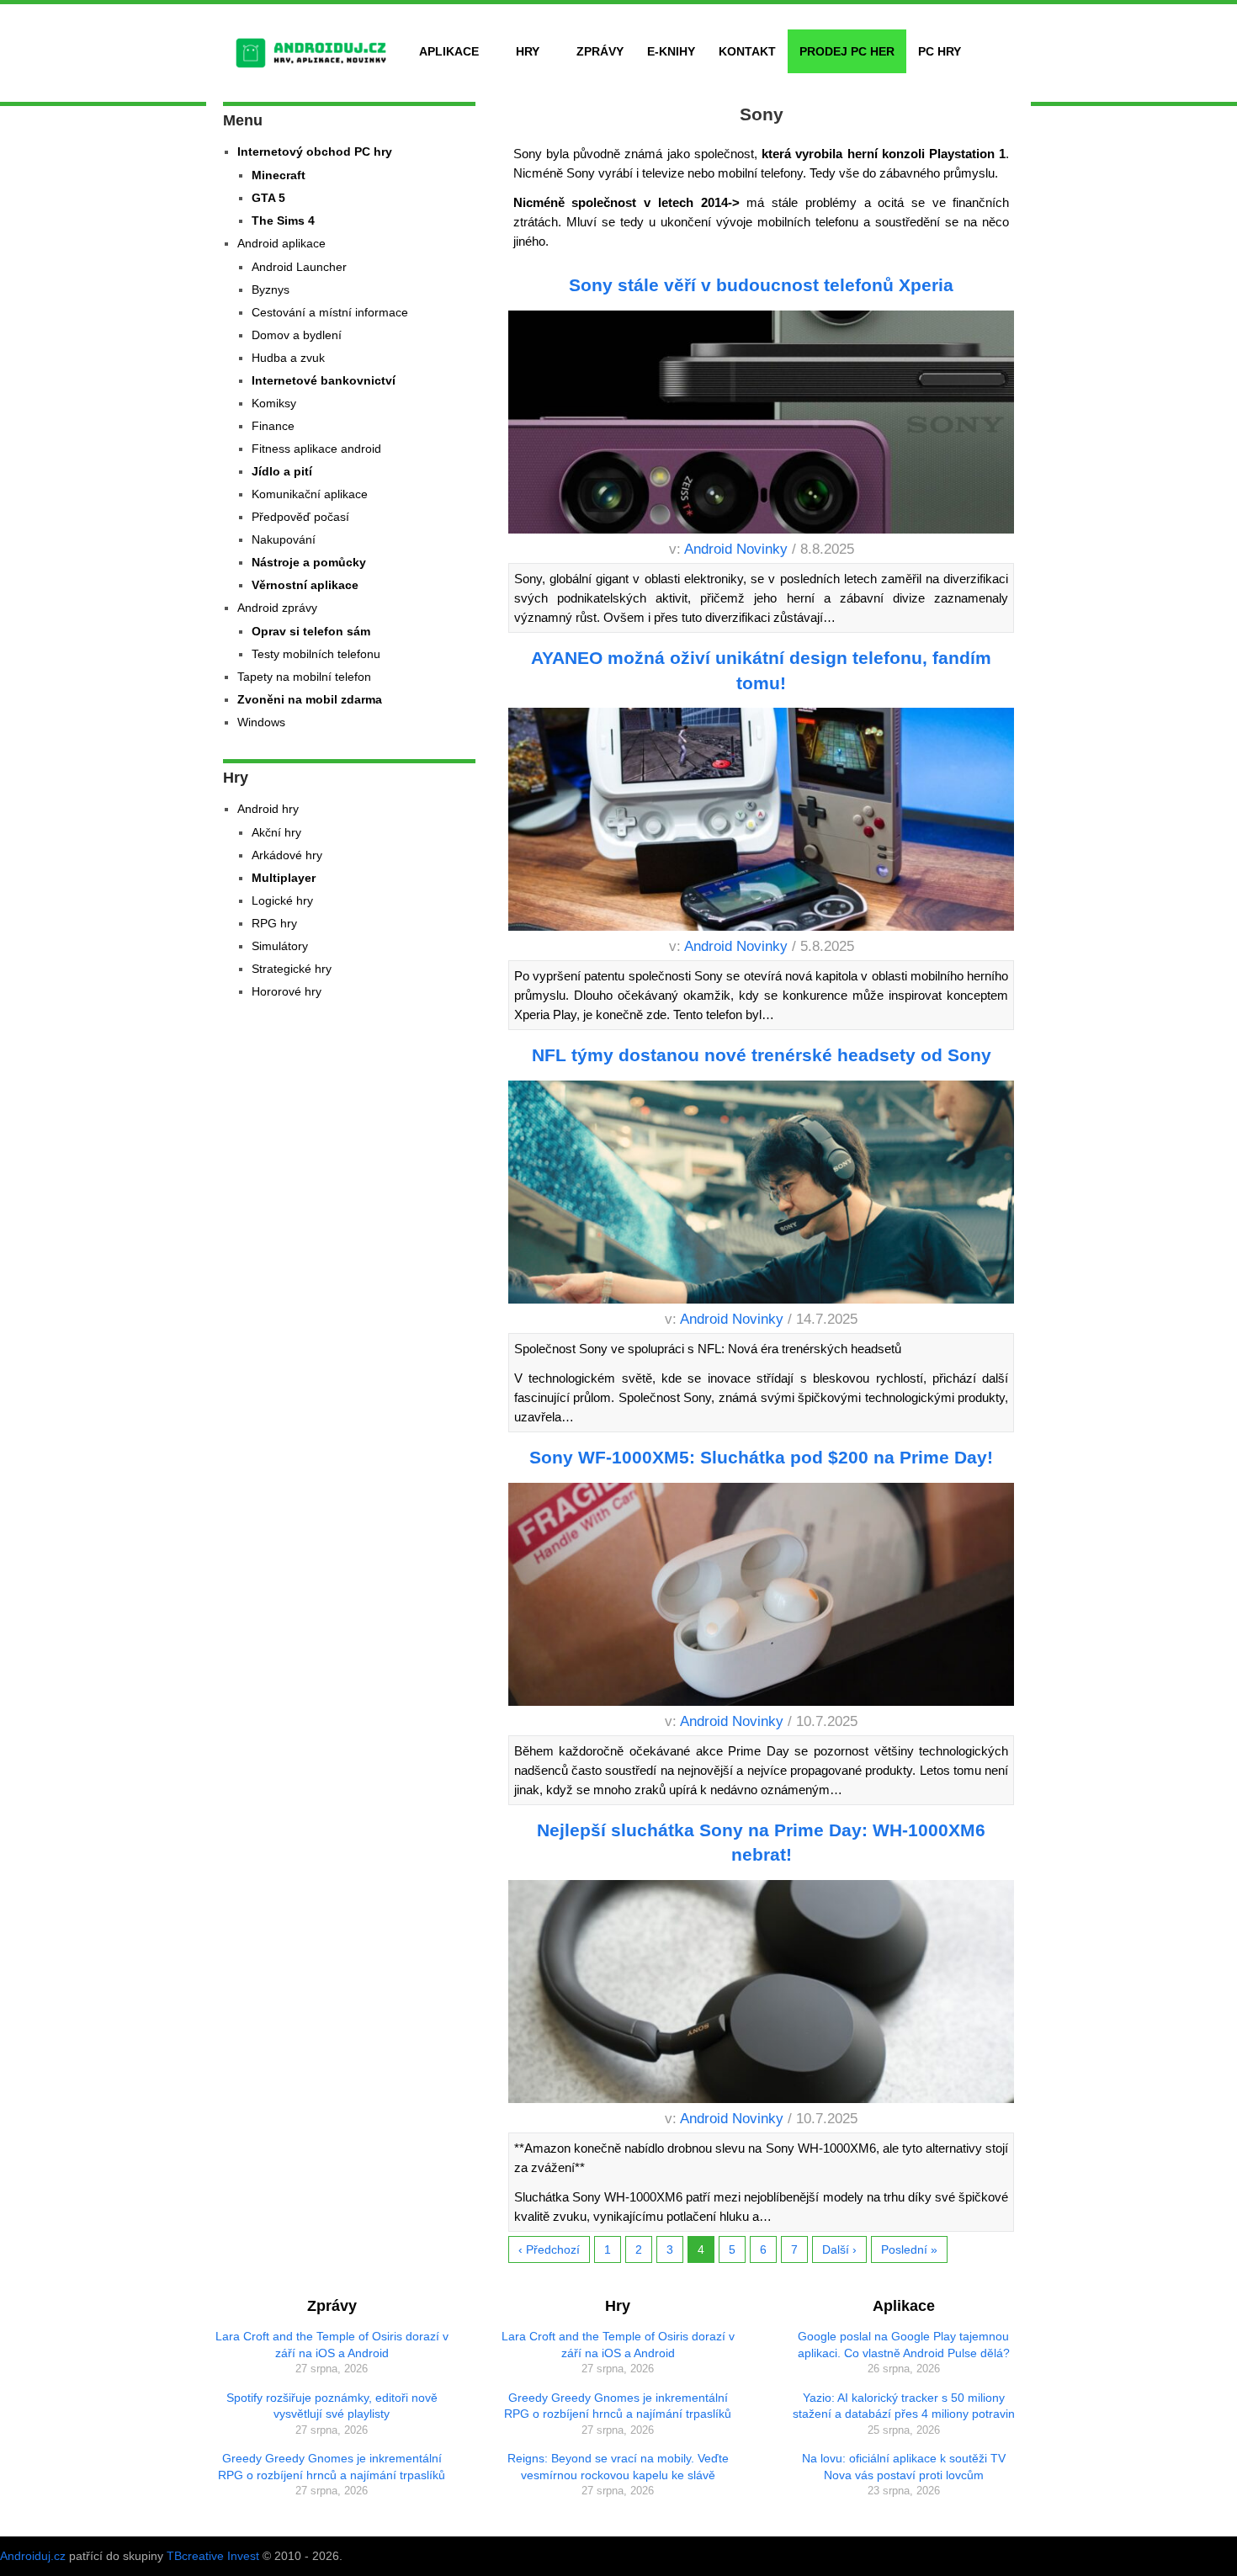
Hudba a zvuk (288, 358)
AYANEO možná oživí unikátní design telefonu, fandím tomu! (761, 670)
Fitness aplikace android (316, 449)
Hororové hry (287, 991)
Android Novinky (736, 549)
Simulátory (280, 946)
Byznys (271, 289)
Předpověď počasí (300, 517)
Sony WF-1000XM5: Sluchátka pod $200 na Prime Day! (761, 1457)
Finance (273, 426)
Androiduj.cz (33, 2556)
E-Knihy (671, 51)
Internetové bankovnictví (324, 380)
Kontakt (747, 51)
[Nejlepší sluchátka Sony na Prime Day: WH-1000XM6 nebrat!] (762, 1994)
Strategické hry (292, 969)
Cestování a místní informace (330, 312)
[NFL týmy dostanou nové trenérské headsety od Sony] (762, 1195)
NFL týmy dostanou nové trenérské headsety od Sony (762, 1055)
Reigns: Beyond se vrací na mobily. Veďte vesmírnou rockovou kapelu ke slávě (618, 2467)
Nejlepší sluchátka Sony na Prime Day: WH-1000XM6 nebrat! (761, 1842)
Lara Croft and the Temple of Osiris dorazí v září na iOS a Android (332, 2345)
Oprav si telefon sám (311, 631)
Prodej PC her (847, 51)
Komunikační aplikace (310, 494)
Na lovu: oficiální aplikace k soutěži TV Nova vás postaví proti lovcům (904, 2467)
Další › (839, 2249)
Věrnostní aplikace (305, 585)
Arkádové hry (287, 855)
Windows (261, 722)
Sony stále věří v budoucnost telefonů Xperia (761, 285)
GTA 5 (268, 198)
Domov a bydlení (297, 335)
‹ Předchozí (549, 2249)
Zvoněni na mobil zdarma (310, 699)
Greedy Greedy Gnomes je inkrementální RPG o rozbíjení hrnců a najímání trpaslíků (332, 2467)
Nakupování (284, 539)
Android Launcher (299, 267)
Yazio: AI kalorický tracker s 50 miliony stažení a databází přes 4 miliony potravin (904, 2406)
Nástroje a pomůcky (309, 562)
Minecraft (279, 175)
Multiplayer (284, 878)
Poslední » (909, 2249)
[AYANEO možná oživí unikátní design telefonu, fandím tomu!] (762, 822)
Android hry (268, 809)
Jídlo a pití (282, 471)
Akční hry (276, 832)
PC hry (940, 51)
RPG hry (274, 923)
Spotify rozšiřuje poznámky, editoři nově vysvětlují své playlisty (332, 2406)
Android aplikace (281, 243)
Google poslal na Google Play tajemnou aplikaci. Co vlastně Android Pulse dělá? (904, 2345)
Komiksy (274, 403)
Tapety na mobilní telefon (304, 677)
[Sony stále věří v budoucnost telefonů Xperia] (762, 425)
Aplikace (449, 51)
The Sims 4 (283, 220)
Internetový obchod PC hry (315, 151)
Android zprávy (277, 608)
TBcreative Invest (213, 2556)
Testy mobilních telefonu (316, 654)
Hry (528, 51)
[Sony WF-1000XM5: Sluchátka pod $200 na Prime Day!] (762, 1597)
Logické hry (282, 900)
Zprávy (600, 51)
